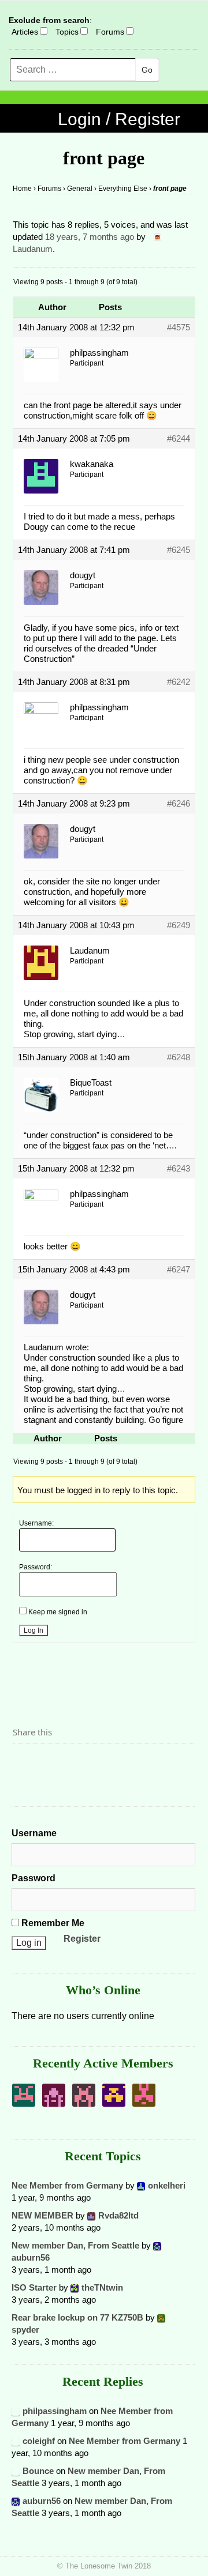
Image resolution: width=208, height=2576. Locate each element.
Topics (67, 32)
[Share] (25, 1764)
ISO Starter (34, 2287)
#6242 (179, 682)
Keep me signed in (58, 1612)
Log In (34, 1630)
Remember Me (52, 1923)
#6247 (179, 1269)
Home (22, 189)
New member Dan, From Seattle (75, 2245)
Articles (25, 32)
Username (34, 1833)
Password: (36, 1567)
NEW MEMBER (42, 2215)
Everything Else (123, 189)
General (80, 189)
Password (34, 1878)
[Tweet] (49, 1764)
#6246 (179, 803)
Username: (36, 1523)
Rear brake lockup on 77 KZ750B (77, 2317)
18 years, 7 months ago (90, 237)
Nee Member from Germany (67, 2185)
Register (82, 1939)
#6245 (179, 550)
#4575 (179, 327)
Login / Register (119, 119)
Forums (110, 32)
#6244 (179, 438)
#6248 (179, 1057)
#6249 (179, 925)
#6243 (179, 1168)
